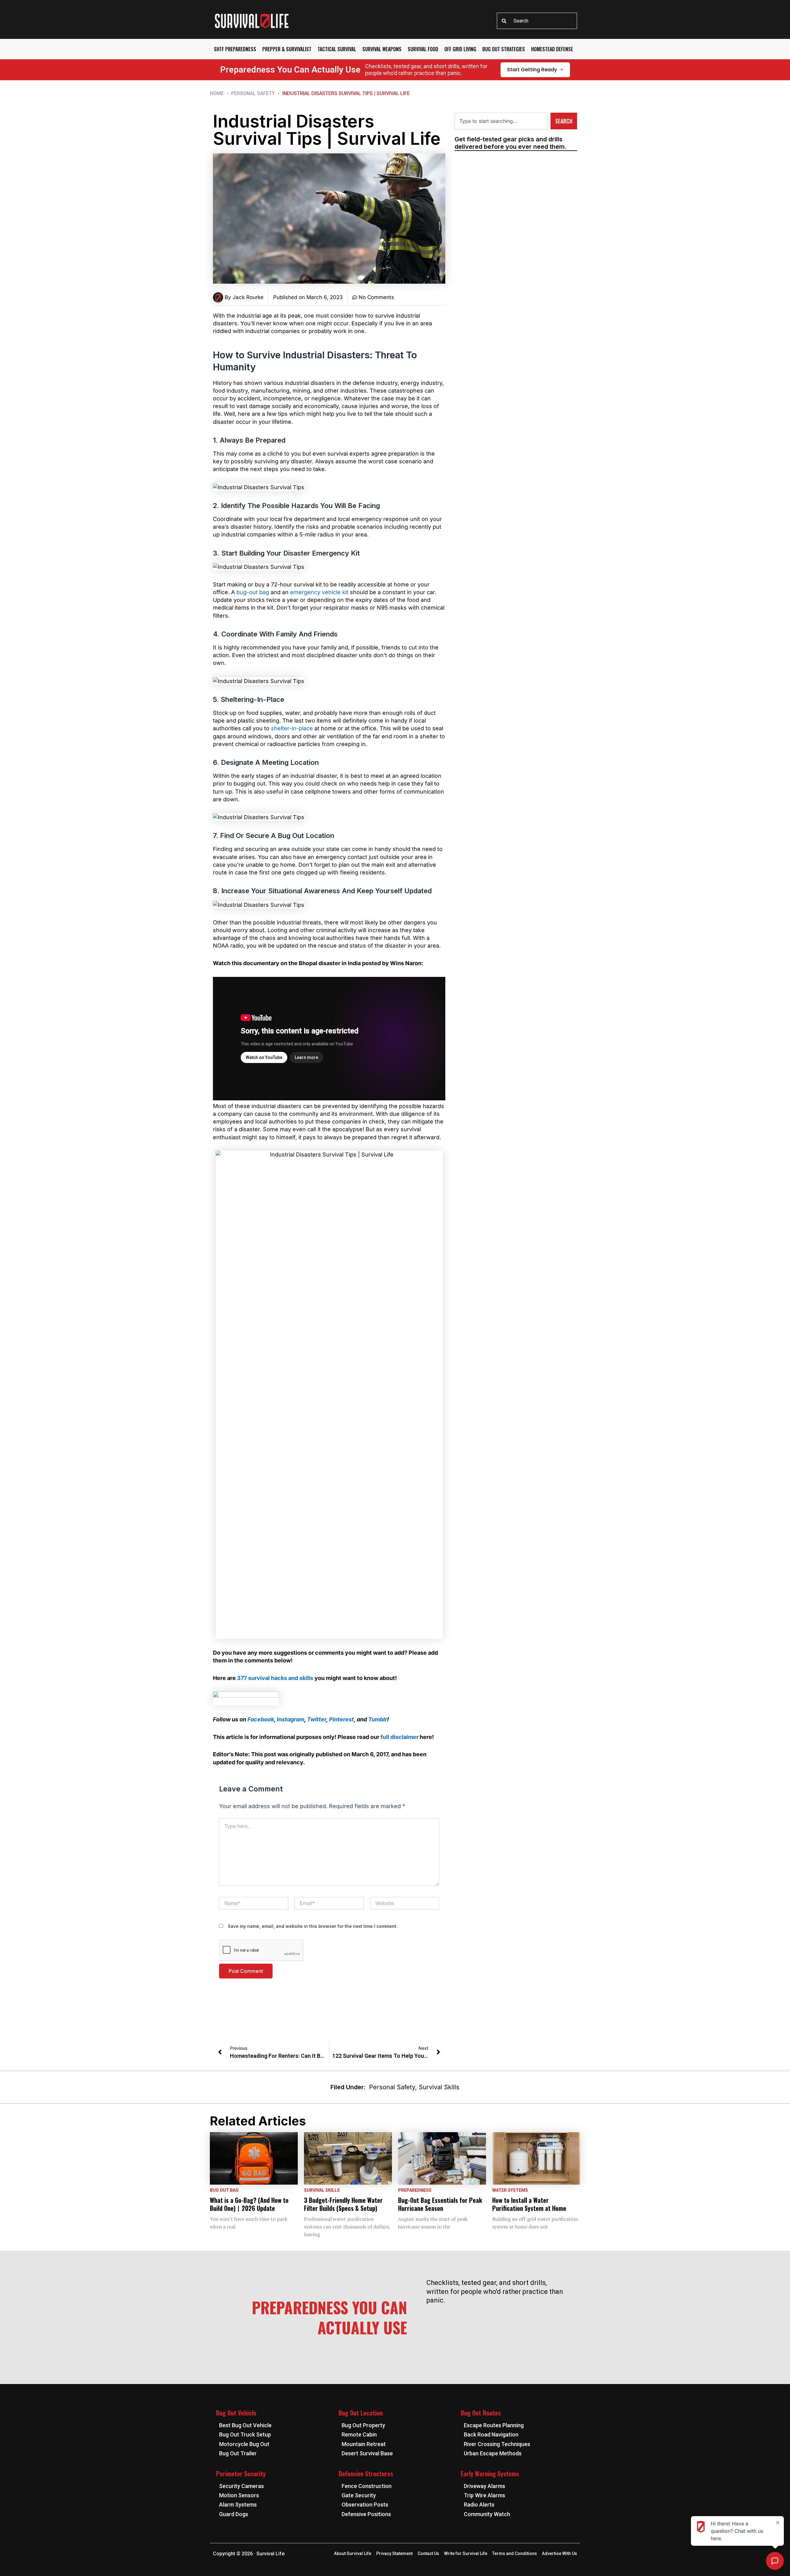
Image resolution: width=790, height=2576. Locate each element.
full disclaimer (399, 1737)
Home (217, 93)
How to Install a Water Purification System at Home (529, 2204)
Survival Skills (439, 2087)
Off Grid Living (460, 49)
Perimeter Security (241, 2474)
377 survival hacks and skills (275, 1678)
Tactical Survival (337, 49)
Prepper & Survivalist (287, 49)
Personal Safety (253, 93)
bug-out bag (253, 592)
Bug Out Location (361, 2413)
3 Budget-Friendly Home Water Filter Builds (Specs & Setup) (343, 2204)
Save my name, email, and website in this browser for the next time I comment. (313, 1926)
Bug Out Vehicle (236, 2413)
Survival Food (423, 49)
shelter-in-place (292, 728)
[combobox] (537, 21)
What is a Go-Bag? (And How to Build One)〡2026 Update (249, 2204)
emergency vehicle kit (319, 592)
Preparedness (415, 2190)
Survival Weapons (382, 49)
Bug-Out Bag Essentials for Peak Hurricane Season (440, 2204)
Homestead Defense (552, 49)
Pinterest (341, 1719)
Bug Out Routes (481, 2413)
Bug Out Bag (224, 2190)
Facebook (261, 1719)
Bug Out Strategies (504, 49)
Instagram (291, 1719)
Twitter (317, 1719)
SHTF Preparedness (235, 49)
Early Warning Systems (490, 2474)
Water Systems (510, 2190)
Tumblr (378, 1719)
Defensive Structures (366, 2474)
